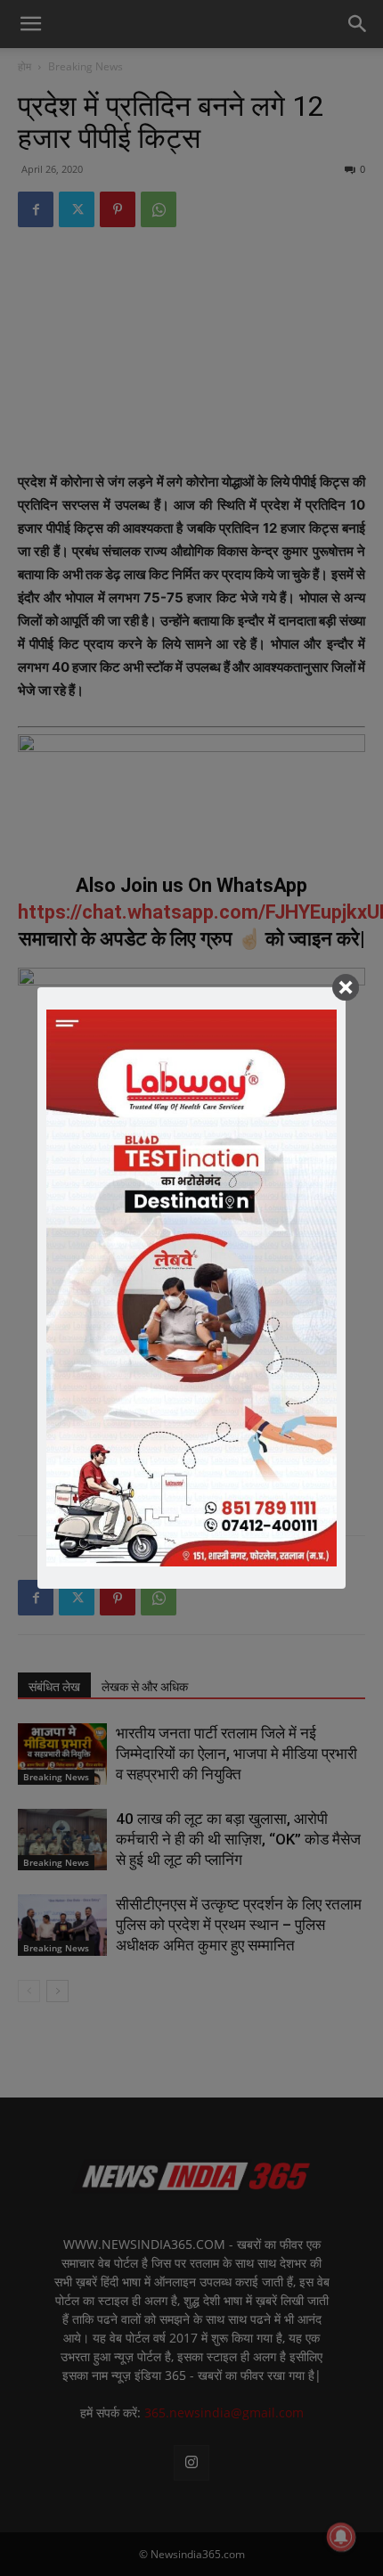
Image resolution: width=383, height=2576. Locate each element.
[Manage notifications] (341, 2537)
